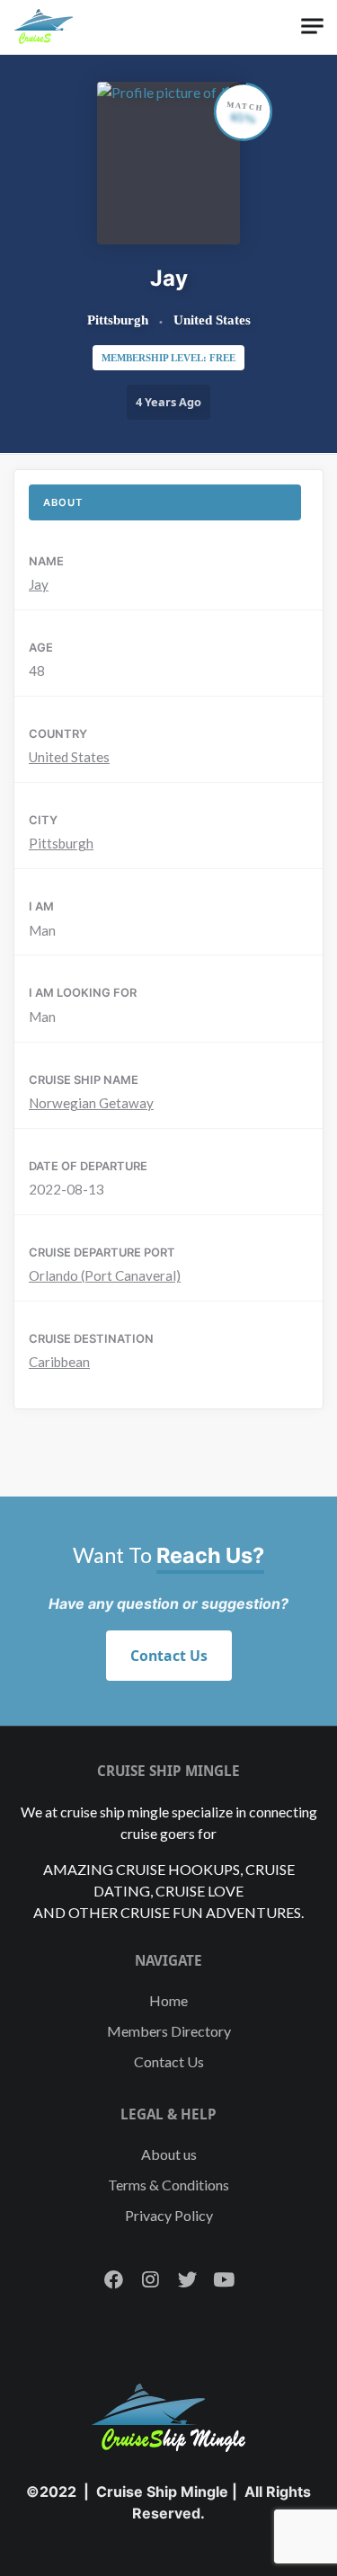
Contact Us (169, 1656)
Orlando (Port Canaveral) (105, 1275)
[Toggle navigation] (312, 27)
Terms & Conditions (168, 2185)
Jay (39, 584)
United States (69, 757)
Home (168, 2000)
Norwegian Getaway (91, 1103)
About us (169, 2154)
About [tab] (63, 502)
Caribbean (59, 1362)
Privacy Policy (169, 2215)
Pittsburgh (61, 843)
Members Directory (169, 2031)
